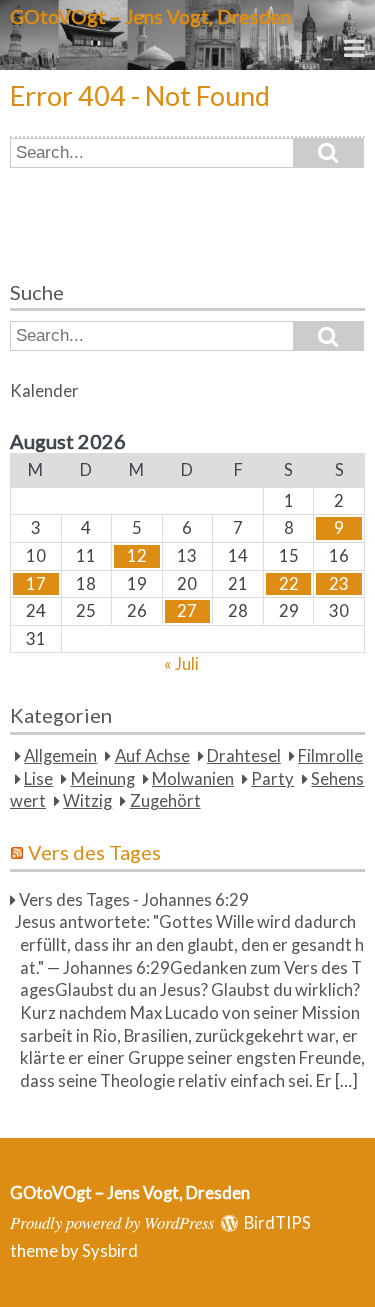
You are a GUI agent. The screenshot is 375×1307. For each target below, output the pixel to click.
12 (137, 556)
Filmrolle (330, 756)
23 (339, 584)
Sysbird (110, 1251)
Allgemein (60, 756)
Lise (38, 779)
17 (36, 584)
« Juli (181, 664)
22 (289, 584)
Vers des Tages (94, 852)
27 (187, 611)
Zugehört (165, 801)
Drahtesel (244, 756)
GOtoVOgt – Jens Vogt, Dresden (150, 16)
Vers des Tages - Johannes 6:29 (134, 900)
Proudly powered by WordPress (112, 1222)
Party (272, 779)
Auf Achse (152, 756)
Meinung (103, 779)
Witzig (87, 801)
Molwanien (193, 779)
